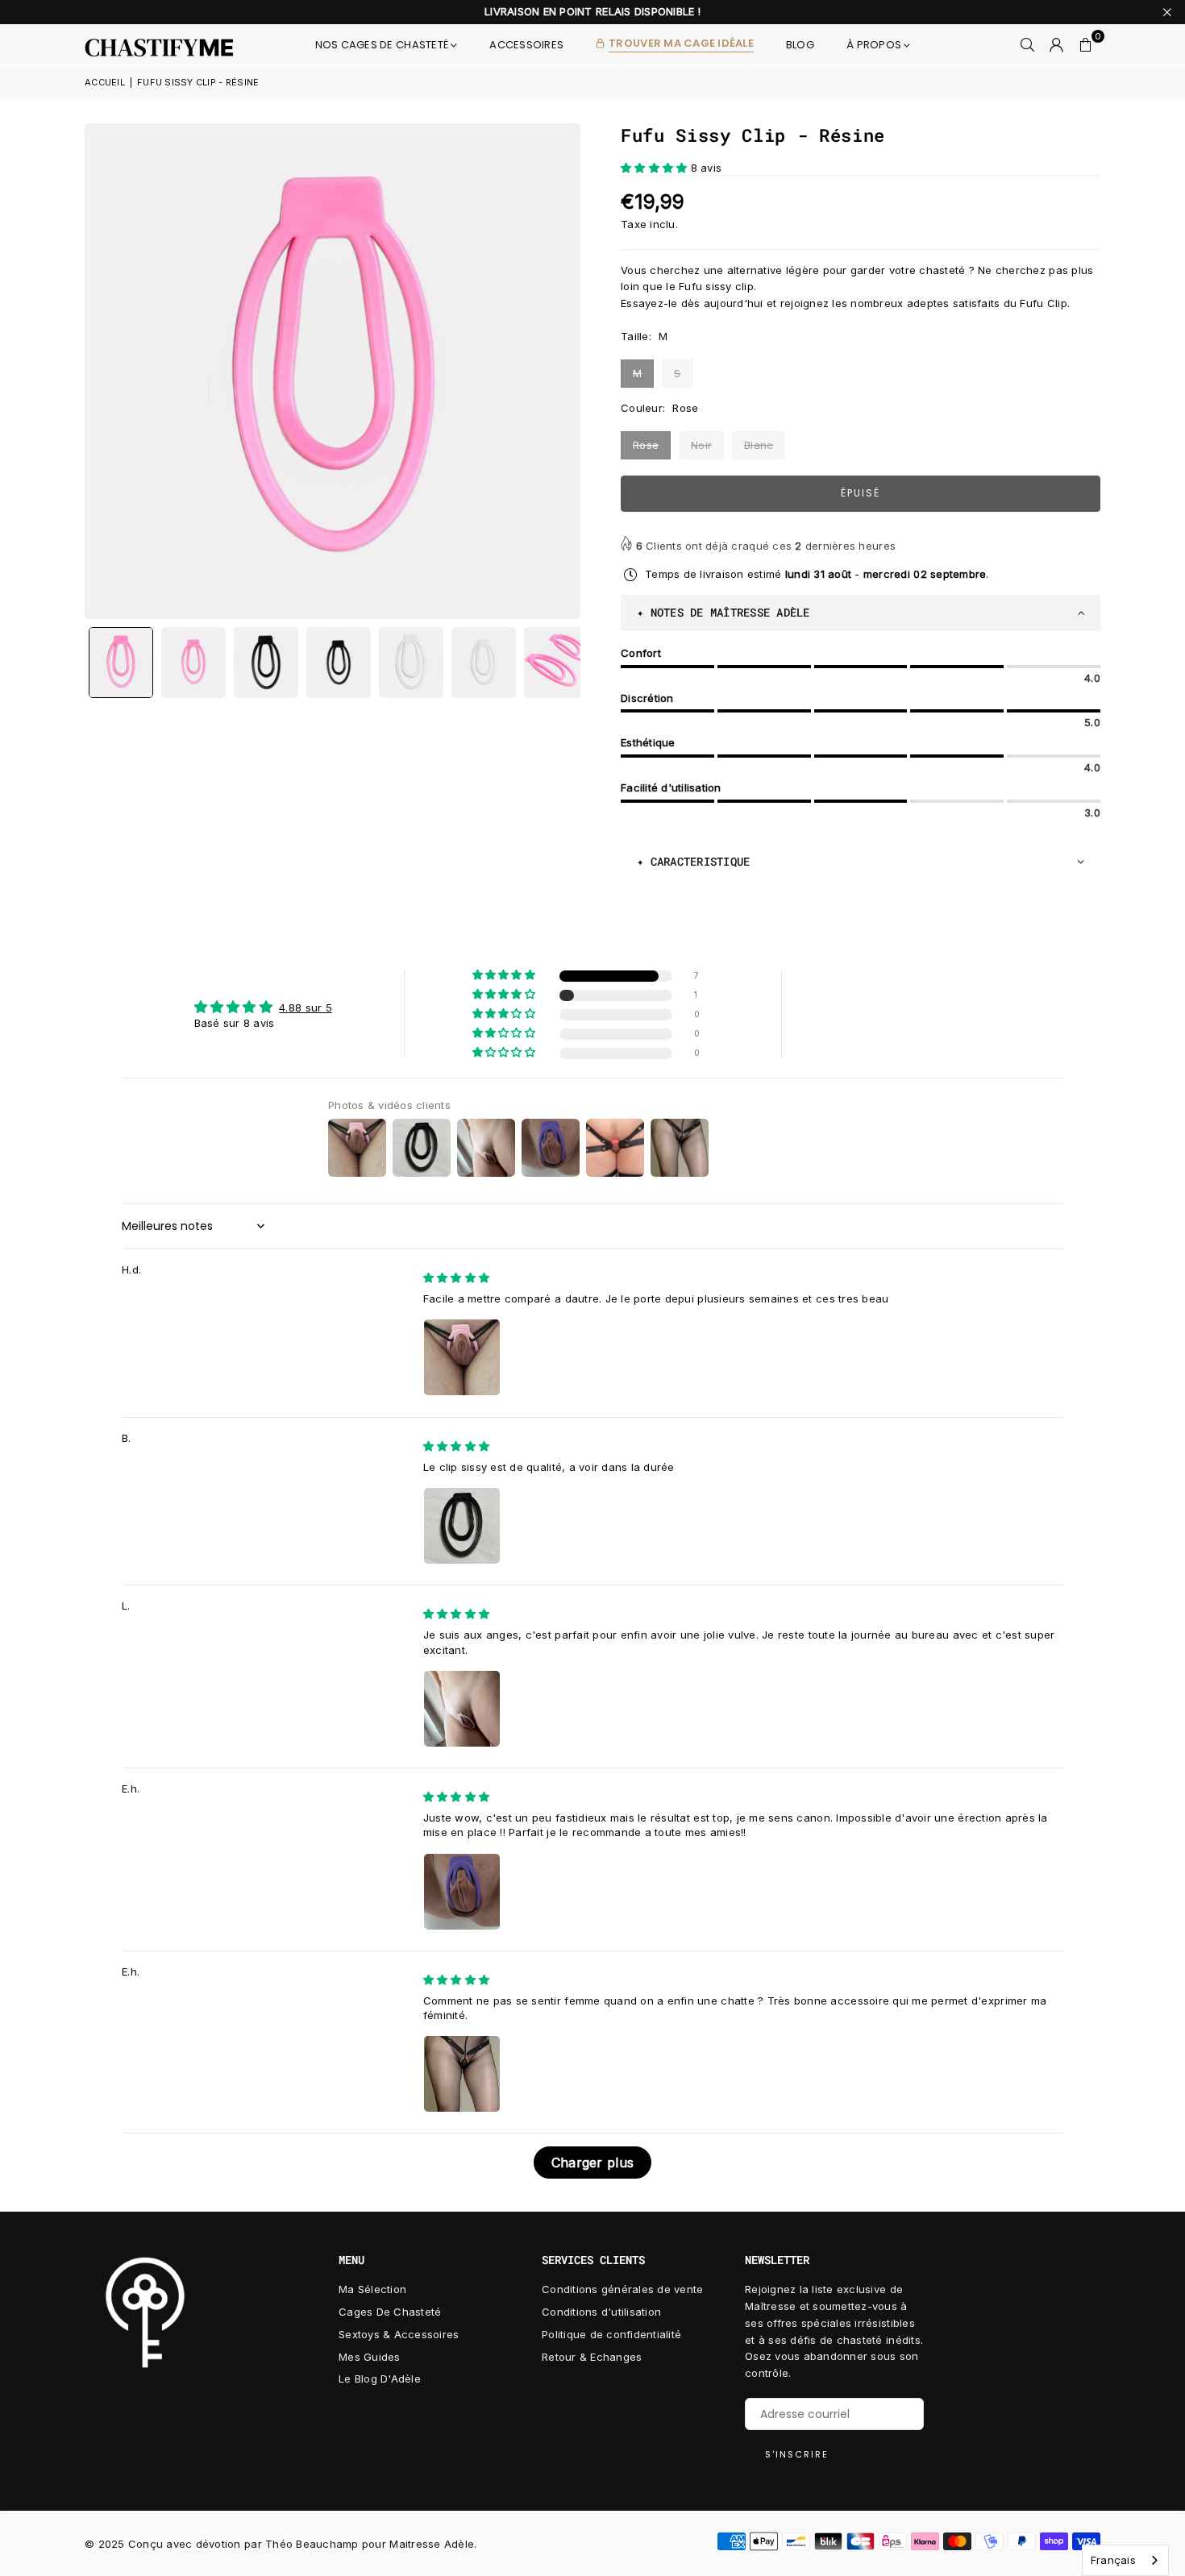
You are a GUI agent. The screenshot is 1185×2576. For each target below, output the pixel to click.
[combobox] (1125, 2560)
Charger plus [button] (592, 2163)
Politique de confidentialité (611, 2334)
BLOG (800, 45)
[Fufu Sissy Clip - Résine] (121, 663)
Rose (646, 445)
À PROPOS (874, 45)
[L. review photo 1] (462, 1709)
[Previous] (107, 371)
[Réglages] (1057, 44)
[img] (456, 1278)
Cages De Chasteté (390, 2312)
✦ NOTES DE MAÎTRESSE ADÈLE (723, 612)
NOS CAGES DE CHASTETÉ (382, 45)
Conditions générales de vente (623, 2289)
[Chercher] (1028, 44)
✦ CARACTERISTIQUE (693, 861)
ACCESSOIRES (526, 45)
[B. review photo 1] (462, 1526)
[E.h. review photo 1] (462, 1892)
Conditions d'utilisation (601, 2312)
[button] (1086, 44)
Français (1113, 2560)
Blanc (759, 445)
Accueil (105, 82)
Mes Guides (370, 2357)
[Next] (558, 371)
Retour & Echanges (592, 2357)
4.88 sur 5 (306, 1008)
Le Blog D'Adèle (380, 2379)
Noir (701, 445)
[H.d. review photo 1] (462, 1357)
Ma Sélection (372, 2289)
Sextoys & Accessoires (399, 2334)
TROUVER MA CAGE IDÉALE (681, 43)
